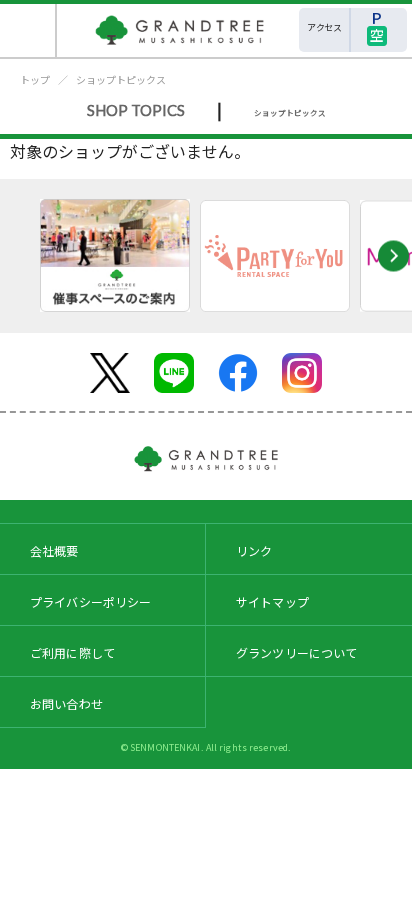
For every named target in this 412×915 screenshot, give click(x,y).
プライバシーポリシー (91, 601)
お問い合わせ (66, 703)
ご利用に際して (72, 652)
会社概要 (54, 550)
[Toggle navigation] (28, 30)
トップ (35, 79)
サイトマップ (272, 601)
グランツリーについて (297, 652)
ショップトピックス (121, 79)
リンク (254, 550)
